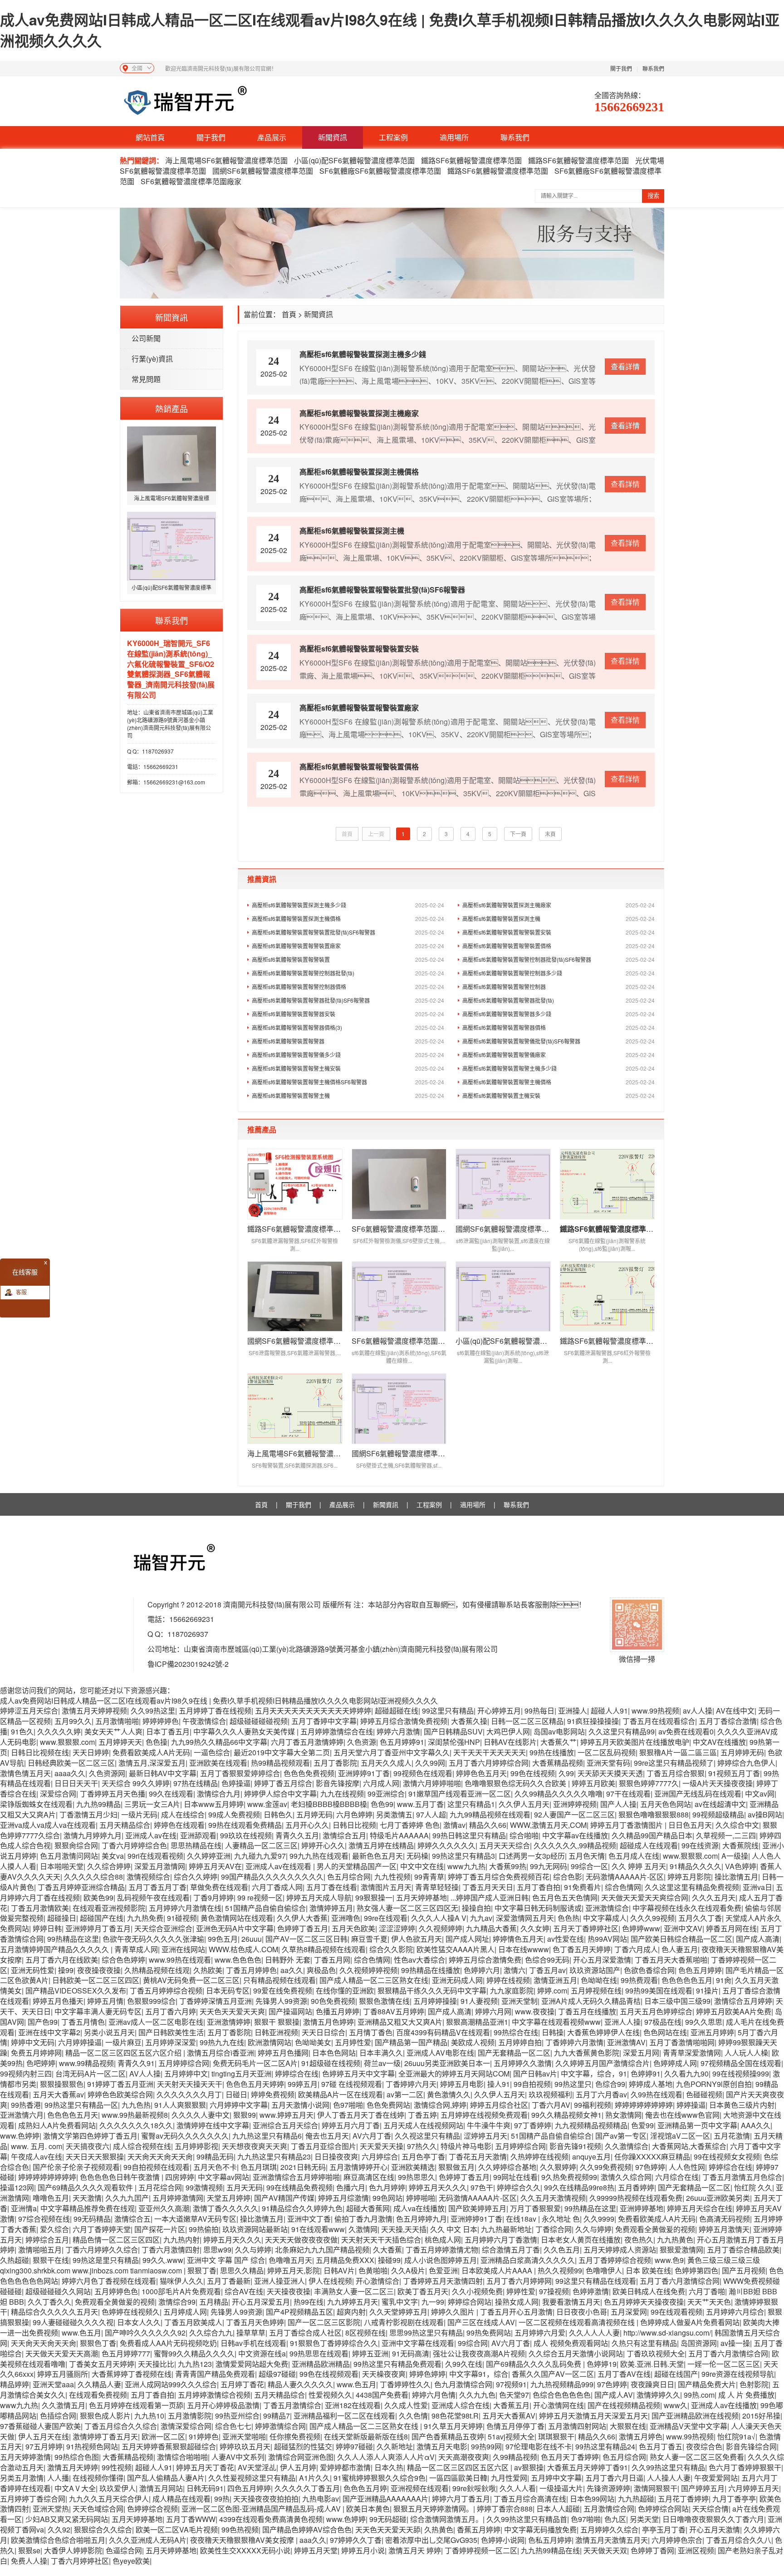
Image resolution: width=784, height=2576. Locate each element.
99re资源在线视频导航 (738, 2374)
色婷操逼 (236, 1783)
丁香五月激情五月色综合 (742, 2177)
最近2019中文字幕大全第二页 (282, 1752)
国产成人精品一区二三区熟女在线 (374, 1980)
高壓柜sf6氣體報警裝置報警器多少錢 (559, 1014)
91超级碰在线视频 (331, 2063)
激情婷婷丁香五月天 (105, 2436)
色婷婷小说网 (503, 2540)
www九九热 (466, 1866)
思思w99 (217, 2250)
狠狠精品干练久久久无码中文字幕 (432, 1991)
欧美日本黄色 (368, 2509)
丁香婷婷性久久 (405, 2384)
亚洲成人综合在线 (461, 2405)
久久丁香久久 (49, 2302)
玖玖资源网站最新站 (255, 2229)
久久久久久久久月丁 (189, 2094)
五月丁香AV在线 (624, 2374)
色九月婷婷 (387, 2187)
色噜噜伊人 (604, 2270)
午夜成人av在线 (37, 2157)
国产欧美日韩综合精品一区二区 (681, 1939)
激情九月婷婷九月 (93, 1835)
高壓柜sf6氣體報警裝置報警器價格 (559, 1027)
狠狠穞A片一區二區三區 (678, 1752)
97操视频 (554, 2291)
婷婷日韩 (47, 1928)
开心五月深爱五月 (261, 2302)
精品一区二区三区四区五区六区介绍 (124, 2053)
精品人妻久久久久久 (300, 2384)
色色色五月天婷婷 (255, 2084)
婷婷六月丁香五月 (461, 2499)
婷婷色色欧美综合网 (120, 2094)
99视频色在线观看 (423, 1773)
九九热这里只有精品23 (274, 2157)
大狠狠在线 (628, 2426)
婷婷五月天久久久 (438, 2187)
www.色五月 (81, 2333)
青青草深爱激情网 (692, 2053)
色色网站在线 (665, 2032)
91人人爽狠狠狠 (180, 2105)
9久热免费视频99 (569, 2177)
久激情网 (363, 2229)
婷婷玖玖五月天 (245, 2446)
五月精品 (214, 2302)
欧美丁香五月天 (423, 2291)
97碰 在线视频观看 (352, 2084)
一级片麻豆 (123, 2042)
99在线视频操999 (741, 2074)
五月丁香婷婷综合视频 (615, 2260)
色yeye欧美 (131, 2561)
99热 (222, 2499)
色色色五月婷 (365, 2488)
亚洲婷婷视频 (575, 1804)
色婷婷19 (602, 2364)
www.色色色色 (238, 1960)
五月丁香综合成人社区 (305, 2333)
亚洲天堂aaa (53, 2384)
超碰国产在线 (102, 1918)
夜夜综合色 (704, 2446)
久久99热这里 (153, 1711)
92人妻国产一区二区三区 (574, 1814)
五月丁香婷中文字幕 (324, 1721)
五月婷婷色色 (116, 2291)
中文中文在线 (422, 1866)
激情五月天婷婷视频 (94, 1711)
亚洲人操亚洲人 (279, 2281)
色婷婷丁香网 (652, 2550)
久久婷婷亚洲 (209, 1856)
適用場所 (454, 137)
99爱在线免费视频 (283, 1991)
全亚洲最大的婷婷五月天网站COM (454, 2074)
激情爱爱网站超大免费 (252, 2364)
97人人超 (431, 1814)
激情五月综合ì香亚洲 (220, 2053)
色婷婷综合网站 (663, 2509)
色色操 (157, 1742)
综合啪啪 (524, 1835)
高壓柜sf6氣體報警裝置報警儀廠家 (559, 1055)
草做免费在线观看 (219, 1887)
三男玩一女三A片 (152, 1804)
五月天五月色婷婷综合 (656, 2011)
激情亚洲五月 (555, 1980)
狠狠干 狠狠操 (277, 2022)
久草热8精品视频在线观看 (324, 1949)
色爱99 (642, 2125)
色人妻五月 (680, 1949)
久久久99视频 (652, 1918)
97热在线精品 (196, 1783)
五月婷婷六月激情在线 (185, 1908)
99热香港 (26, 2105)
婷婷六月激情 (398, 1731)
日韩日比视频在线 (40, 1752)
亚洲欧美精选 (413, 2167)
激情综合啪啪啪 (182, 2457)
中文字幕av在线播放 (575, 1835)
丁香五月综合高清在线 (530, 2499)
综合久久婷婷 (196, 1877)
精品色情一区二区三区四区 (116, 2240)
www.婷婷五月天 (287, 2115)
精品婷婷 (15, 2384)
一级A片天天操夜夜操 (718, 1783)
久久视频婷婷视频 (368, 1970)
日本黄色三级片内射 (742, 2105)
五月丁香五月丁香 (157, 1887)
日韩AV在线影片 (510, 1742)
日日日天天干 (76, 1783)
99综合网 (473, 2343)
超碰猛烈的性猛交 (303, 2446)
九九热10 (149, 2416)
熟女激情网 (623, 2115)
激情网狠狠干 (656, 2488)
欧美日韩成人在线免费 (649, 2291)
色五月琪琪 (259, 2167)
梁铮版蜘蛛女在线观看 (36, 1804)
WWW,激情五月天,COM (548, 1825)
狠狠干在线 (51, 2260)
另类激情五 (394, 1814)
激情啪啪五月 (40, 2250)
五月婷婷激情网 (178, 2198)
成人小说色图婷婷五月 (441, 2260)
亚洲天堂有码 (608, 1763)
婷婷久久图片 (454, 2312)
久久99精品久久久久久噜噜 (559, 1794)
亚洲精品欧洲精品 (321, 2364)
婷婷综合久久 (519, 2187)
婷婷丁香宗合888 (505, 2509)
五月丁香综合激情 (728, 1721)
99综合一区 (589, 1866)
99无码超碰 (388, 2519)
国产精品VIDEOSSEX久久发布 (76, 1991)
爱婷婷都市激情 (345, 2467)
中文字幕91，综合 (479, 2374)
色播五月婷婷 (338, 2011)
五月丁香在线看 (332, 1887)
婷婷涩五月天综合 (29, 1711)
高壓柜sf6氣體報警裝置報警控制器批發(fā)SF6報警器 (559, 959)
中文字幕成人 (605, 1918)
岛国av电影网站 (559, 1731)
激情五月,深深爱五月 (152, 1763)
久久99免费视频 (606, 2167)
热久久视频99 (560, 2270)
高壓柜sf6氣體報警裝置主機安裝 (559, 1095)
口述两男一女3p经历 (532, 1856)
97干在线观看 (628, 1794)
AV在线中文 (735, 1711)
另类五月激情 (22, 2478)
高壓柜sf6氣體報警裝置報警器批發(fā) (559, 1000)
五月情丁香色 (371, 2032)
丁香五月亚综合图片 (323, 2146)
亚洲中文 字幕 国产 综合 (226, 2260)
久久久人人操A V (439, 1918)
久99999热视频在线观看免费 (636, 2198)
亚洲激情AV (626, 2042)
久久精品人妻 (99, 2384)
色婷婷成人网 (675, 2063)
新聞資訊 (333, 137)
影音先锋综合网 (751, 2446)
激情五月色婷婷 (328, 2022)
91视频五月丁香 (734, 1773)
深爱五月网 (641, 2053)
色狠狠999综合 (151, 2001)
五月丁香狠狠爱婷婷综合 (240, 1773)
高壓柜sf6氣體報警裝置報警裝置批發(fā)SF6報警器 (348, 932)
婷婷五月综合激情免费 (485, 1960)
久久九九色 (477, 2395)
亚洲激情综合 (607, 1908)
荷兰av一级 (382, 2063)
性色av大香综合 (419, 1960)
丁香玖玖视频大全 (656, 2353)
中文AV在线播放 (719, 1742)
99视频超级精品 (718, 1814)
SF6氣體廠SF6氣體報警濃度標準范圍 (380, 171)
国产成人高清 (758, 1939)
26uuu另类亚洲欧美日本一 (447, 2063)
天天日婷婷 (91, 1752)
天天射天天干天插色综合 (381, 2240)
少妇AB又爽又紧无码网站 (67, 2519)
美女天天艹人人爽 (113, 1731)
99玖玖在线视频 (246, 1835)
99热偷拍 (204, 2229)
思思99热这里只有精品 (426, 2333)
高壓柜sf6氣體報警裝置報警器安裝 (348, 1014)
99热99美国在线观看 (659, 1991)
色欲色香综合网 (649, 1970)
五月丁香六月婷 (171, 2011)
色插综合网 (58, 2416)
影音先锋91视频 (575, 2146)
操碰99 (389, 2260)
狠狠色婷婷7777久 (649, 1783)
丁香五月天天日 (488, 1887)
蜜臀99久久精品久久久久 (194, 2353)
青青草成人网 (136, 1949)
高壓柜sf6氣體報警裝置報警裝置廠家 (348, 946)
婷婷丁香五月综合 (283, 1783)
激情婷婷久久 (658, 2395)
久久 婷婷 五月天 (639, 1866)
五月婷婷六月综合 (735, 2312)
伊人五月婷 (298, 2467)
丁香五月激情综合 (292, 2405)
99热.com (699, 2395)
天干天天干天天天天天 (490, 1752)
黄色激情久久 (449, 2094)
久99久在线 (464, 2364)
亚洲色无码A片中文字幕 (235, 1928)
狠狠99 (245, 2115)
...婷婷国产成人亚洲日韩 (490, 1898)
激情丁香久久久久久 (225, 2208)
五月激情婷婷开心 (358, 2167)
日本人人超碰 (558, 2509)
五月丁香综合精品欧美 (743, 2250)
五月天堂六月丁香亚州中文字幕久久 (392, 1752)
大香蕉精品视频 (558, 1763)
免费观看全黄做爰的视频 (655, 2229)
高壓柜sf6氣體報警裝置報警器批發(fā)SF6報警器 (348, 1000)
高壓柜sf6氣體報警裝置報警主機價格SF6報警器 (348, 1082)
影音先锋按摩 (338, 1783)
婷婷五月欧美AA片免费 (734, 2011)
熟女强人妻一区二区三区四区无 (407, 1908)
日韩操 (553, 2032)
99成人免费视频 (234, 1814)
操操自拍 (476, 1908)
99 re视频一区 (260, 1898)
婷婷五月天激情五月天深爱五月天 (593, 2416)
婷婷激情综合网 (280, 2426)
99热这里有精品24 (605, 2446)
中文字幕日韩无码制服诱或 (538, 1908)
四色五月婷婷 (249, 2488)
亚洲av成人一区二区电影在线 (156, 2022)
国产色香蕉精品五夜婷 (448, 2436)
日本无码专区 (228, 1991)
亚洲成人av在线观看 (279, 1866)
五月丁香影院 (335, 1763)
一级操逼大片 (561, 2488)
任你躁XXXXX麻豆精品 (652, 2157)
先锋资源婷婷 (608, 2488)
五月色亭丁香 (423, 2157)
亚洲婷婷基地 (642, 2208)
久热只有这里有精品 (644, 2343)
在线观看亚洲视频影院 (109, 1908)
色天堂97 (514, 2395)
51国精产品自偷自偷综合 (265, 1908)
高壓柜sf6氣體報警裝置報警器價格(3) (348, 1027)
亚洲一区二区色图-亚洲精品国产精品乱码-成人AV (262, 2509)
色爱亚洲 (443, 2270)
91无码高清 (411, 2353)
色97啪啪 (348, 2105)
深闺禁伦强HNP (454, 1742)
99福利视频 (593, 2105)
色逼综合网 (124, 2550)
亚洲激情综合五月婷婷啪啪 (296, 2177)
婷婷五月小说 (363, 2550)
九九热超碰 (636, 2499)
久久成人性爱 (406, 2405)
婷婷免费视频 (273, 2094)
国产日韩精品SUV (453, 1731)
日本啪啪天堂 (62, 1866)
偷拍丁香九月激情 (363, 2219)
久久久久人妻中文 (201, 2115)
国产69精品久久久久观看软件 (86, 2187)
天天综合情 (710, 2509)
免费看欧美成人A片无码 (151, 1752)
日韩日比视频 (354, 1825)
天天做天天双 (605, 2550)
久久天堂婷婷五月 (398, 2312)
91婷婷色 (204, 2436)
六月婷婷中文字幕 (239, 2105)
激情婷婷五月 (331, 1908)
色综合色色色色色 (562, 2395)
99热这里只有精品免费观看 (397, 2364)
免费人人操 (29, 2561)
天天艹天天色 (709, 2302)
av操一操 (735, 2343)
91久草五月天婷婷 (453, 2426)
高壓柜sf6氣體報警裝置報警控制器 (559, 987)
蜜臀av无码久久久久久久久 (185, 2136)
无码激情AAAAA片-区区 (625, 1877)
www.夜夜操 (535, 2011)
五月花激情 (732, 2136)
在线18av (522, 2219)
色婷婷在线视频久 (131, 2312)
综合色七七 (233, 2426)
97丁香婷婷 (533, 2125)
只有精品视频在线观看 (279, 1980)
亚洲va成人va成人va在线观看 (48, 1825)
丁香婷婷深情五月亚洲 (216, 2001)
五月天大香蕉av (58, 2094)
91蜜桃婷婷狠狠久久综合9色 (380, 2478)
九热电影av (321, 2499)
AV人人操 (145, 2074)
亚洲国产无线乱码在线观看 (698, 1794)
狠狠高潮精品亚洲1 (477, 2022)
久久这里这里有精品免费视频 (692, 1887)
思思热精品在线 (196, 1845)
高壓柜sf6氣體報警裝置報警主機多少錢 (559, 1068)
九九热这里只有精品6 (267, 2136)
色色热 (568, 1918)
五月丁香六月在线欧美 (62, 1960)
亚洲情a (24, 2208)
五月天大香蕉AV (509, 2416)
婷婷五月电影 (462, 2084)
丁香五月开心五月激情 (516, 2312)
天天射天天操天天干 (190, 2084)
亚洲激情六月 (22, 2115)
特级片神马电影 (466, 2146)
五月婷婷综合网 (184, 2063)
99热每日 (539, 1711)
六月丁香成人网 (277, 1887)
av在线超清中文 (720, 1804)
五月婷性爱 (353, 2042)
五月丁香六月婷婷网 (519, 2281)
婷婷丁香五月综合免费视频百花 (499, 1877)
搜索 (653, 196)
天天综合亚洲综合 (163, 1928)
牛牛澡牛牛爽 (489, 2125)
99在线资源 (700, 1845)
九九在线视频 (342, 1794)
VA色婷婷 (741, 1866)
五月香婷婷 (636, 2187)
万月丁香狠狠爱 (535, 2208)
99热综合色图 (77, 2457)
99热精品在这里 (73, 1939)
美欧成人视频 (473, 2042)
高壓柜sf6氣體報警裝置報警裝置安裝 (559, 932)
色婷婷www (641, 1928)
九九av (481, 1918)
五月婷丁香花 (242, 2384)
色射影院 (754, 2384)
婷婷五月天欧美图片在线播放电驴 (635, 1742)
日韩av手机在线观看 (253, 2343)
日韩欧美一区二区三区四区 (96, 1980)
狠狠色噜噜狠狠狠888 (654, 1814)
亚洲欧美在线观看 (218, 1763)
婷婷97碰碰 (354, 2446)
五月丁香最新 (229, 2281)
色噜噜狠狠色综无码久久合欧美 (516, 1783)
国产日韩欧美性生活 (171, 2032)
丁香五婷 (422, 2115)
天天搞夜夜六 (88, 2146)
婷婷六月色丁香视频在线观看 (109, 2281)
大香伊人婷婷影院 (73, 2550)
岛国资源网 (699, 2343)
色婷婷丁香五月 (303, 1928)
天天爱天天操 (382, 2146)
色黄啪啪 (373, 2270)
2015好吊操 (761, 2416)
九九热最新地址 (506, 2229)
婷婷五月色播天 (58, 2001)
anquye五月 (591, 2157)
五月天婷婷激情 (25, 2457)
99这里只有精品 (448, 1711)
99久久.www (163, 2260)
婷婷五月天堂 (316, 2550)
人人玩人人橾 (746, 2053)
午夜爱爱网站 (716, 2478)
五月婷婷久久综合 (609, 2529)
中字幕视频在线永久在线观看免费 (687, 1908)
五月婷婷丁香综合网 (33, 2499)
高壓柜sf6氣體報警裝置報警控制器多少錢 (559, 973)
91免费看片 (583, 1887)
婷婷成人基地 (651, 2084)
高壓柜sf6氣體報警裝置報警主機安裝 (348, 1068)
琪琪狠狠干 (556, 2436)
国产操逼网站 (290, 2011)
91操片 (707, 1991)
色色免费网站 (388, 2105)
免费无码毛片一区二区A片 (255, 2063)
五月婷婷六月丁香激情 (501, 2240)
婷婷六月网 (493, 2011)
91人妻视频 (479, 2001)
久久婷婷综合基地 (507, 2167)
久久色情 (413, 2416)
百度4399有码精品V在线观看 (443, 2032)
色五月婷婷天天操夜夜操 (644, 2302)
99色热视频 (240, 2529)
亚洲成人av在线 (151, 1835)
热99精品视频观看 (280, 1763)
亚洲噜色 (346, 1918)
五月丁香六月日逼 (614, 2478)
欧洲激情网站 (269, 2042)
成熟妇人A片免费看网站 (57, 2125)
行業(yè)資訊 (152, 359)
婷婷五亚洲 (370, 2353)
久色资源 (362, 1742)
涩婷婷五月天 (485, 2136)
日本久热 (389, 2467)
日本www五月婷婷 (214, 1804)
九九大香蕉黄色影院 (587, 2053)
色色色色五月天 (73, 2115)
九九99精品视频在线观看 (490, 1814)
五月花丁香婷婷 (683, 2499)
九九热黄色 (675, 2240)
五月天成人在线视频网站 (423, 2125)
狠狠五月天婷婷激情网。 (433, 2509)
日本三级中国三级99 (677, 2001)
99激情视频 (204, 2187)
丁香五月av (547, 1970)
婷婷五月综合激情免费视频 (404, 1721)
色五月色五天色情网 (565, 1898)
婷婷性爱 (521, 2291)
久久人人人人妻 (594, 2333)
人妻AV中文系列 (238, 2457)
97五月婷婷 (44, 2446)
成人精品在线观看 (181, 2499)
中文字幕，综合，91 (594, 2074)
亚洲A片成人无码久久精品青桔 (591, 2001)
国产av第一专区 (621, 2136)
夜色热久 (639, 2240)
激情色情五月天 (25, 1773)
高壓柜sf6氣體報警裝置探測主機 (559, 918)
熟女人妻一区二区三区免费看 (697, 2457)
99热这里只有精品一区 (81, 2105)
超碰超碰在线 (397, 1711)
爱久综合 (54, 2229)
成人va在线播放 (419, 2208)
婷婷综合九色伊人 (746, 1763)
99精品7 (277, 2416)
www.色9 (669, 2260)
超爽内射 (351, 2312)
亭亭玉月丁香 (664, 2529)
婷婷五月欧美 (593, 1783)
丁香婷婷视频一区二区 (481, 2550)
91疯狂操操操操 (593, 1721)
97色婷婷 (650, 2167)
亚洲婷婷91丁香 (364, 1773)
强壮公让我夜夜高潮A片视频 (479, 2353)
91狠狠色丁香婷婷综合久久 (334, 2343)
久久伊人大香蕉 (302, 1918)
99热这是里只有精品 (106, 2260)
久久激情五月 (64, 2405)
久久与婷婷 (593, 2229)
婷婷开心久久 (323, 1845)
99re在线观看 (386, 1918)
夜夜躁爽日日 (652, 2384)
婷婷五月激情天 (724, 2229)
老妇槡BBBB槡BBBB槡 (329, 1804)
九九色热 (136, 2105)
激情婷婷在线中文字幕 (213, 2125)
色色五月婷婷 (700, 1970)
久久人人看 (518, 2488)
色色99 (382, 1804)
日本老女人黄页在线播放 (581, 2240)
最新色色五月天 (377, 1856)
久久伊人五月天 (524, 1804)
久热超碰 (15, 2260)
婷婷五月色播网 (283, 2053)
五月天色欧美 (353, 1928)
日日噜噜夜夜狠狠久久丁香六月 (713, 2519)
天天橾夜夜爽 (384, 2374)
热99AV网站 (607, 1939)
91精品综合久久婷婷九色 (302, 2208)
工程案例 (393, 137)
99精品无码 (215, 2157)
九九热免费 (145, 1918)
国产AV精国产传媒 (284, 2198)
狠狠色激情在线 (384, 2001)
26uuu (252, 1939)
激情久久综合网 (626, 2177)
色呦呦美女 (313, 2042)
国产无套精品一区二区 (514, 2053)
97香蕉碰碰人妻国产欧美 (40, 2426)
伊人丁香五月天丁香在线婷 (361, 2115)
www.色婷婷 (20, 2136)
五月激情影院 (190, 2416)
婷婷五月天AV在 (215, 1866)
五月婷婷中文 (186, 2074)
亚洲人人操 (622, 2022)
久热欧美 (208, 1970)
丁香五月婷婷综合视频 (166, 1991)
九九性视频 (392, 1877)
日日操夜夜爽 (336, 2157)
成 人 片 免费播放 (746, 2395)
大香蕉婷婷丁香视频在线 (132, 2374)
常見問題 (146, 379)
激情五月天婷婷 (73, 2467)
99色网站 (387, 2198)
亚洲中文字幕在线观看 (418, 2343)
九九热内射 (181, 2240)
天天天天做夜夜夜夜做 (301, 2240)
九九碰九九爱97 (260, 1856)
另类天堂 (644, 2519)
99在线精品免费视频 (299, 2187)
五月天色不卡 (215, 2167)
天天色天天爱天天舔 (388, 2529)
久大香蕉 (387, 2250)
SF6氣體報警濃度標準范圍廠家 (191, 181)
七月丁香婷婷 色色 (410, 1825)
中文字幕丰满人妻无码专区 (98, 2011)
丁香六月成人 (636, 1949)
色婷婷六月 (482, 1970)
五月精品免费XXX (345, 2260)
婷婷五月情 (105, 2001)
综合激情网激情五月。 (446, 2519)
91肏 (724, 1980)
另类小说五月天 (109, 2032)
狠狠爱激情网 (681, 2250)
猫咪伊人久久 (181, 2281)
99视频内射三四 (26, 2074)
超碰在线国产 (676, 2374)
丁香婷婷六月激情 (574, 2042)
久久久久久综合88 (93, 1877)
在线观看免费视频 (98, 2395)
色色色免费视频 (309, 1773)
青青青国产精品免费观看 (215, 2374)
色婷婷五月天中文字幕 (358, 2074)
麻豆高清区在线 (369, 2177)
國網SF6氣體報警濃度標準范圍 (263, 171)
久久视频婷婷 (441, 1928)
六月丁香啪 (707, 2291)
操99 (66, 1970)
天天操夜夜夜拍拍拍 (266, 2499)
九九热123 (195, 2364)
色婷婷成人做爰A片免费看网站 (690, 2322)
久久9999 (599, 2219)
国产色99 (43, 2022)
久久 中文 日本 (454, 2229)
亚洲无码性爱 (33, 1970)
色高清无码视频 (725, 2219)
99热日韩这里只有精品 (469, 1835)
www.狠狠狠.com (67, 1742)
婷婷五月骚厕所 (63, 2374)
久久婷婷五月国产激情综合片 (603, 2063)
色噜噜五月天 (290, 2260)
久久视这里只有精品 (427, 2136)
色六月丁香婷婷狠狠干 (745, 2467)
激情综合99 (177, 2302)
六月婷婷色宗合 (677, 2540)
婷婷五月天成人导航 (319, 1898)
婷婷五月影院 (689, 1877)
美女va (113, 1856)
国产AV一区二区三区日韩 (306, 1939)
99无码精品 (92, 2219)
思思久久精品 (242, 2270)
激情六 (514, 1970)
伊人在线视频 (330, 2281)
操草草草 (251, 2333)
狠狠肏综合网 (76, 1845)
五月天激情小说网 (300, 2105)
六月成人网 (381, 1783)
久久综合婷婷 (109, 1866)
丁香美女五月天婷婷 (102, 2364)
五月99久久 (73, 1721)
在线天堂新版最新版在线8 (366, 2436)
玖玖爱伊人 (118, 2488)
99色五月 (223, 1939)
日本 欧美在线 (648, 2270)
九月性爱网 (509, 2478)
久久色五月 (562, 2250)
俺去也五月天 (327, 2136)
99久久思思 (704, 2022)
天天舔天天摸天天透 (610, 1773)
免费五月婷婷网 (36, 2053)
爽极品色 (321, 1970)
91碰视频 (182, 1918)
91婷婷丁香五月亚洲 (120, 2084)
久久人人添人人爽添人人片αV (386, 2457)
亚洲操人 (573, 1711)
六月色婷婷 (354, 1814)
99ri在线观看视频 (155, 1856)
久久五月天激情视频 (553, 2198)
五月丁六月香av (601, 2094)
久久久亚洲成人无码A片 (148, 2540)
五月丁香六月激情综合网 (680, 2281)
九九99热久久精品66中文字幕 (219, 1742)
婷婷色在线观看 (179, 1825)
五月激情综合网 (609, 2509)
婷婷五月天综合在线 (700, 2208)
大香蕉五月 (511, 2405)
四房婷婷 (180, 2177)
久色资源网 (107, 1773)
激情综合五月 (344, 1835)
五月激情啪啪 (117, 1721)
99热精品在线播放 (431, 1970)
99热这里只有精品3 (463, 1856)
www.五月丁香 (420, 1804)
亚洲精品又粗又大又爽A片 (400, 2022)
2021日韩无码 (303, 2167)
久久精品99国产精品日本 (652, 1835)
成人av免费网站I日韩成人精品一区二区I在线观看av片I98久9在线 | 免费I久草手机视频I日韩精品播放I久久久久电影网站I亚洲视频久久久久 (390, 30)
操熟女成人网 (517, 2302)
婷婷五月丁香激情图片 (627, 1825)
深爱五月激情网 (160, 1866)
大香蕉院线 (740, 1845)
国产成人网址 (467, 1939)
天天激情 (87, 2198)
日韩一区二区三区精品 (527, 1721)
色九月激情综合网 (463, 2384)
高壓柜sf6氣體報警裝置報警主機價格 (559, 1082)
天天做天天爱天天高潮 (62, 2353)
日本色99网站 (592, 2499)
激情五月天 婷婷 (415, 2550)
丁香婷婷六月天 (411, 2084)
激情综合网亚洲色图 (301, 2457)
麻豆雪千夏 (369, 1939)
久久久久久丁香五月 (307, 2488)
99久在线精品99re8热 (579, 2187)
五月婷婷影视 (196, 2146)
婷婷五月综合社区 (499, 2105)
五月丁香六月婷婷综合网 (489, 1763)
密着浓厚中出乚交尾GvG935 (431, 2540)
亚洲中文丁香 (309, 2219)
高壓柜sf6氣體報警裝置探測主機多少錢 (348, 905)
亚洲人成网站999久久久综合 (171, 2384)
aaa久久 (313, 2540)
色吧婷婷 (41, 2063)
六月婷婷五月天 (754, 2488)
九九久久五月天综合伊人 (109, 2499)
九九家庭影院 (512, 1991)
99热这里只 (573, 2084)
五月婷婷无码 (742, 1752)
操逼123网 (17, 2187)
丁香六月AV (551, 2105)
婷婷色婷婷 (427, 2374)
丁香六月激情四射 (171, 2250)
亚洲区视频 (696, 2550)
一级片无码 (139, 1814)
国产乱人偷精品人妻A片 (166, 2478)
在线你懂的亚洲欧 (345, 1991)
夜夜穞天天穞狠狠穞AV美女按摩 (243, 2540)
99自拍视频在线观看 (157, 2167)
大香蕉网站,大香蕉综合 (689, 2146)
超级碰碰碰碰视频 (259, 1721)
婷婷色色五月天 (481, 1773)
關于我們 (621, 68)
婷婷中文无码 (33, 2042)
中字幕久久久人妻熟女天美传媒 (245, 1731)
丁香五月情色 (83, 2022)
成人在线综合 (183, 1814)
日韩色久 (278, 1814)
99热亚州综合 (237, 2416)
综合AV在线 (244, 2291)
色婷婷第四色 (696, 2270)
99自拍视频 (532, 2084)
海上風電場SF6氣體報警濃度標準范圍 (227, 160)
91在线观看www (318, 2229)
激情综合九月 (219, 1794)
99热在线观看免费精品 (245, 1825)
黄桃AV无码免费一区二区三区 (191, 1980)
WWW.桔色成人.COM (243, 1949)
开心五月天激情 (715, 2529)
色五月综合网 (349, 1877)
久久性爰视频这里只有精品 (252, 2478)
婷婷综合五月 (47, 2240)
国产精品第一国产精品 (411, 2042)
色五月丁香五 (661, 2446)
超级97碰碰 (277, 2374)
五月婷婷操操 (435, 2001)
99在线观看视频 (676, 2312)
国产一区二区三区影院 (324, 2322)
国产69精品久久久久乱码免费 (534, 2364)
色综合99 (610, 2084)
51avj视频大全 (511, 2436)
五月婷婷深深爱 (171, 2042)
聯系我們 (653, 68)
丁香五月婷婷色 (251, 1970)
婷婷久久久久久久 (446, 1845)
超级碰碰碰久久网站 (58, 2291)
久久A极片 (408, 2270)
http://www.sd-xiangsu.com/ (667, 2333)
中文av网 (760, 1794)
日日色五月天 (690, 1825)
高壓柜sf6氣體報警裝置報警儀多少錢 (348, 1055)
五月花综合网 (160, 2187)
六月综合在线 (677, 2177)
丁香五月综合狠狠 (676, 1773)
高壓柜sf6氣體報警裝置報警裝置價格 (559, 946)
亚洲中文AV (683, 1928)
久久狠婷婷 (558, 2167)
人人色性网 (687, 2167)
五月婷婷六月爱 (540, 2333)
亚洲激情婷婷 (229, 2022)
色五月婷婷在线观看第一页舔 (136, 2405)
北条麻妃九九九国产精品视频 (322, 2250)
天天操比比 (156, 2364)
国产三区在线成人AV (481, 2322)
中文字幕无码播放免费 (540, 2529)
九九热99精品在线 (550, 2550)
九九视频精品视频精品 (591, 2125)
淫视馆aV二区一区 (680, 2136)
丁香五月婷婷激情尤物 (442, 2250)
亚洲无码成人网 (457, 1980)
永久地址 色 (561, 2219)
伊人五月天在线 (44, 2436)
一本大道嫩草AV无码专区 (195, 2219)
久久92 (59, 2529)
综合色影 (568, 1877)
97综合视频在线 (44, 2219)
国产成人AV (614, 2395)
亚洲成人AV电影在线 (440, 2053)
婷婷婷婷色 (161, 1721)
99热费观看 (639, 1980)
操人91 (499, 2084)
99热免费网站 (489, 2333)
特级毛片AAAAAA (399, 1835)
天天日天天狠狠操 (95, 2157)
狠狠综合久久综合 (103, 2529)
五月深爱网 (629, 2312)
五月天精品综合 (125, 1825)
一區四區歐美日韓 (458, 2478)
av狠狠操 (529, 2467)
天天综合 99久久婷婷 (136, 1783)
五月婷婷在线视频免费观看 (484, 2115)
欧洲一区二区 (163, 2436)
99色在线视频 (533, 1773)
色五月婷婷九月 (421, 2219)
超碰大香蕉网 (368, 2208)
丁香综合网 (554, 2229)
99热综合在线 (516, 2032)
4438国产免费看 (382, 2395)
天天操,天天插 (404, 2229)
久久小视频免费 (477, 2291)
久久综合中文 (737, 1825)
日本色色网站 (334, 2053)
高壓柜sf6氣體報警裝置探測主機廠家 (559, 905)
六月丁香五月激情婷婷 (307, 1742)
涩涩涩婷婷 (397, 1928)
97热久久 (422, 2146)
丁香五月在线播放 (587, 2011)
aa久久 (292, 1970)
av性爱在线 (566, 1939)
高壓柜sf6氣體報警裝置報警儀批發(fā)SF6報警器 (559, 1041)
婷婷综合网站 (470, 2302)
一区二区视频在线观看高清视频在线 (578, 2322)
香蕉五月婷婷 (479, 2529)
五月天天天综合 (505, 1845)
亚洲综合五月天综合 (285, 2125)
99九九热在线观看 (319, 1856)
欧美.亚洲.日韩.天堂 (652, 2364)
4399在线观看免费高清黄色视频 (271, 2519)
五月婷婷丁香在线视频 (215, 1711)
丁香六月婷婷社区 (80, 2561)
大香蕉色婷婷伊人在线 (603, 2032)
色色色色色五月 (687, 1980)
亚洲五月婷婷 (712, 2032)
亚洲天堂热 (51, 2509)
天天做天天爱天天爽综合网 (645, 1898)
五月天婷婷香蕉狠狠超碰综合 (169, 2446)
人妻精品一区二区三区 (261, 1845)
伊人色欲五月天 (416, 1939)
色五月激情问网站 (69, 1856)
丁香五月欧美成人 (193, 2322)
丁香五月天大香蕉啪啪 (671, 1960)
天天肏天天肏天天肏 (160, 2157)
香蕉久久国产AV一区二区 (553, 2374)
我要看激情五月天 (571, 2302)
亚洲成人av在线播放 (724, 2405)
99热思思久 (416, 2177)
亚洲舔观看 (198, 1835)
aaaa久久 (70, 1773)
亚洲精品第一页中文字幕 (697, 2125)
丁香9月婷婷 (213, 1898)
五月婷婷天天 (120, 1742)
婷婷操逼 (691, 2105)
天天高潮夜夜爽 (464, 2457)
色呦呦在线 (599, 1980)
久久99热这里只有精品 (668, 2467)
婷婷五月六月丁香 (351, 2125)
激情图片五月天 (386, 1887)
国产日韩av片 (535, 2074)
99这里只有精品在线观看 (596, 2281)
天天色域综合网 (98, 2509)
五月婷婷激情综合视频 (214, 2395)
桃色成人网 (443, 2240)
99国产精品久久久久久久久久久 (272, 1877)
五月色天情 (587, 1856)
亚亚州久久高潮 (164, 2208)
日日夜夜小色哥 (582, 2312)
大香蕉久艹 (559, 1742)
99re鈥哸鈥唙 (474, 2488)
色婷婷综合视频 (152, 2509)
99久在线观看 (171, 1794)
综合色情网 (623, 1887)
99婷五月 (303, 2084)
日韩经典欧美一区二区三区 (71, 1763)
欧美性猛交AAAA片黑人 (456, 1949)
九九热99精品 (98, 1804)
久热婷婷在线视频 (539, 2157)
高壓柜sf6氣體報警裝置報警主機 (348, 1095)
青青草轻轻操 (437, 1887)
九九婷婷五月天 (353, 2302)
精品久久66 (488, 1825)
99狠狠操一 (374, 1898)
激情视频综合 (148, 1877)
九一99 (433, 2302)
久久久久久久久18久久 (136, 2125)
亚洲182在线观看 (353, 2405)
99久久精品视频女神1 (566, 2115)
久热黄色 (439, 2529)
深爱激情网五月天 (525, 1918)
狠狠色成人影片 (105, 2416)
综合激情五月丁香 (511, 2250)
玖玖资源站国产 (595, 1970)
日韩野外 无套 (288, 1960)
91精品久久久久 (696, 1866)
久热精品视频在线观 (157, 1970)
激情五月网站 (161, 2488)
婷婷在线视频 (508, 1980)
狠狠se (29, 2550)
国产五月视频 (744, 2270)
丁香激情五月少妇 (88, 1814)
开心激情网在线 (559, 2405)
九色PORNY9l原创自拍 (714, 2084)
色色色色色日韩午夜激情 (121, 2177)
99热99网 (486, 2446)
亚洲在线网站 (183, 1949)
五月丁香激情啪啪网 (682, 2042)
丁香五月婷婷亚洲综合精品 (81, 1887)
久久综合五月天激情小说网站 (576, 2353)
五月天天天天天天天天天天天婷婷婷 (313, 1711)
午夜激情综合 (204, 1721)
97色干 (482, 2187)
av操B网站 (765, 1814)
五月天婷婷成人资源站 (620, 2250)
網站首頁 (150, 137)
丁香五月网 (332, 1960)
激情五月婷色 (641, 2436)
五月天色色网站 (666, 1804)
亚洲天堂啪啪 (244, 2436)
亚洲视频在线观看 (420, 2488)
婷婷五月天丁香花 (205, 2467)
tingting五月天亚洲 (241, 2074)
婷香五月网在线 (731, 1928)
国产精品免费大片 (707, 2384)
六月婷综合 (380, 2157)
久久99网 (430, 1763)
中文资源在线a (262, 2353)
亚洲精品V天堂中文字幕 (688, 2426)
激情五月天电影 (442, 2446)
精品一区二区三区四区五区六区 (459, 2467)
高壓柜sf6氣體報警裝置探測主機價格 (348, 918)
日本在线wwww (524, 1949)
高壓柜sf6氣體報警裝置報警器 (348, 1041)
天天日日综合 (323, 2032)
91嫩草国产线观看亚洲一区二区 (460, 1794)
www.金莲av (267, 1804)
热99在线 (309, 2302)
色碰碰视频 (704, 2094)
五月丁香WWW (191, 2519)
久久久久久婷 (59, 1731)
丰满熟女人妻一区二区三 (354, 2291)
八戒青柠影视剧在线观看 (404, 2322)
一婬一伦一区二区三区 (724, 2364)
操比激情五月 (736, 1877)
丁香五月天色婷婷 (255, 2322)
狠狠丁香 (202, 2270)
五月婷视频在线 (596, 1991)
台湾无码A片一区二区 (91, 2074)
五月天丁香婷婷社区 (586, 1928)
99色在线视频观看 (329, 2374)
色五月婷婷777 (126, 2353)
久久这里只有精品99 (622, 1731)
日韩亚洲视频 (276, 2032)
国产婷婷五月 (703, 2488)
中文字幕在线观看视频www (556, 2022)
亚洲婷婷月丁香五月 (98, 1928)
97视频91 (511, 2384)
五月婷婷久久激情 (523, 2063)
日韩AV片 (339, 2270)
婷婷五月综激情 (343, 2198)
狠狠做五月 (456, 2167)
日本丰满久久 (381, 2053)
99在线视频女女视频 (727, 2157)
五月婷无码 (314, 1814)
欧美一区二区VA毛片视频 (177, 2529)
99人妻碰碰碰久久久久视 (73, 2322)
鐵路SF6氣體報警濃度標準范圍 (471, 160)
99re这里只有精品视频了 (674, 1763)
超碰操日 (62, 1918)
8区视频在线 (365, 2333)
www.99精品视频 (86, 2063)
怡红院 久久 (753, 2187)
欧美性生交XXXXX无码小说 (245, 2550)
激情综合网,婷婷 (440, 2105)
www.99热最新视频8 (135, 2115)
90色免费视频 (333, 2001)
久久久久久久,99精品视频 (575, 1845)
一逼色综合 (212, 1752)
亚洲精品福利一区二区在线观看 (344, 2416)
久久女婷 (535, 1928)
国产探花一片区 (160, 2229)
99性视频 (117, 2467)
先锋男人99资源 (281, 2001)
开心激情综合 (377, 2281)
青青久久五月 (297, 1835)
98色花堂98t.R (455, 2416)
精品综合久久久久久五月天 (54, 2312)
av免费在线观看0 (686, 1731)
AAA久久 (756, 2125)
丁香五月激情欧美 (40, 1908)
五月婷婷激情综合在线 (337, 1731)
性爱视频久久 (330, 2395)
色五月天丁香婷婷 (570, 2457)
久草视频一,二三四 (726, 1835)
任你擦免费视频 (295, 2436)
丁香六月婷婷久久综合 (102, 2250)
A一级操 (735, 1856)
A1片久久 (314, 2478)
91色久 (22, 1731)
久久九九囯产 (127, 2198)
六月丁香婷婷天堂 (102, 2229)
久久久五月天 (714, 1898)
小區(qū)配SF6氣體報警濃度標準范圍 (354, 160)
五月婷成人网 (185, 2312)
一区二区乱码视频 (607, 1752)
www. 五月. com (37, 2146)
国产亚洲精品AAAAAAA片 (385, 2499)
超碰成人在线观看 (649, 1845)
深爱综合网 (58, 1794)
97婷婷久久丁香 (356, 2540)
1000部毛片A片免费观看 (181, 2291)
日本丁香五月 (168, 1731)
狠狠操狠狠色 (62, 2084)
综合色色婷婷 (123, 1960)
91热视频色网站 (92, 2446)
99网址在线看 (515, 2177)
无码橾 (417, 1856)
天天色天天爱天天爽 (232, 2011)
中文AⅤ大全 (75, 2488)
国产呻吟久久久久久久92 (145, 2333)
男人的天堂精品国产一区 (357, 1866)
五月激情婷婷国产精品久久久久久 (55, 1949)
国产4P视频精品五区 (299, 2312)
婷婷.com (552, 1991)
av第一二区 (405, 2094)
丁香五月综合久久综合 (121, 2426)
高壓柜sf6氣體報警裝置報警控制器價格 (348, 987)
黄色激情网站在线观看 (237, 1918)
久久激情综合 (627, 2146)
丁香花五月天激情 (478, 2157)
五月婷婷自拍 (520, 2042)
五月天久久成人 (386, 1763)
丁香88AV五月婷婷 (394, 2011)
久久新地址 (395, 2446)
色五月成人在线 (634, 1856)
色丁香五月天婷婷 (582, 1949)
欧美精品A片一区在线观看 (341, 2094)
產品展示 (272, 137)
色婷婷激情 (591, 2291)
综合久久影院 (391, 1949)
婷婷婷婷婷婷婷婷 (644, 2105)
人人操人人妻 (669, 2478)
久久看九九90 (686, 2074)
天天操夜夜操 (289, 2291)
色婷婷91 (646, 2074)
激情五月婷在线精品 (381, 1845)
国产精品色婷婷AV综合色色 (307, 2529)
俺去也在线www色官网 (682, 2115)
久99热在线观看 (657, 2094)
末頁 (550, 834)
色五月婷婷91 (402, 1742)
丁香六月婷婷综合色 (134, 1845)
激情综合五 (132, 2219)
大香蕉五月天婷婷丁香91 (588, 2467)
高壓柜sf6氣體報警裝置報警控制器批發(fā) (348, 973)
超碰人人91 (609, 1711)
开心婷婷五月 (499, 1711)
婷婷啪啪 (421, 2198)
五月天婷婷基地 (421, 1898)
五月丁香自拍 (539, 1887)
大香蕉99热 (508, 1866)
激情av (454, 1825)
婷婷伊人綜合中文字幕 (280, 1794)
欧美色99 (98, 1898)
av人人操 (698, 1711)
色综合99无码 (547, 1960)
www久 (676, 2405)
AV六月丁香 (372, 2136)
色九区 (615, 2519)
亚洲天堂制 (519, 2001)
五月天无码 (245, 2187)
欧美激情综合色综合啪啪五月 (58, 2540)
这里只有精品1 (471, 1804)
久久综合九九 (211, 2333)
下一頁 (518, 834)
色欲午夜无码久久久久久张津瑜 (153, 1939)
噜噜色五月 (51, 2198)
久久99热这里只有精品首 (527, 2519)
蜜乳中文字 (400, 2302)
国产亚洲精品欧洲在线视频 (695, 2416)
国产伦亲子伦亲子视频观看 (76, 2167)
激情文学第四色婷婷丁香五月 (90, 2136)
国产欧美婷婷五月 (477, 2208)
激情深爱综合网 (186, 2426)
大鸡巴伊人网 (508, 1731)
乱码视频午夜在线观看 (153, 1898)
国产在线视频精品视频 (624, 2405)
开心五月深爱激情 (602, 1960)
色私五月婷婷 (550, 2540)
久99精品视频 (515, 2457)
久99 (566, 1773)
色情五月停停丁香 (515, 2426)
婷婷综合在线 (297, 2074)
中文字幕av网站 (223, 2177)
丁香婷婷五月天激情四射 (443, 2281)
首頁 (289, 314)
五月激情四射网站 (577, 2426)
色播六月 (351, 2187)
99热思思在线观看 (319, 2353)
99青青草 (429, 1877)
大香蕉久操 (469, 1721)
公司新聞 (146, 338)
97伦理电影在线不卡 (539, 2446)
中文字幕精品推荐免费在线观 (88, 2208)
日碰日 (236, 2094)
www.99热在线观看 (180, 1960)
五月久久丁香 (700, 1918)
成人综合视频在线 (142, 2146)
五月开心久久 (307, 1825)
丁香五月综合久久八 (739, 2540)
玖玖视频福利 (550, 2094)
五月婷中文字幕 (556, 2478)
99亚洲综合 (386, 1794)
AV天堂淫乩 (257, 2467)
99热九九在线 (222, 2042)
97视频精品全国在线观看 (741, 2063)
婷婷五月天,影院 (294, 2270)
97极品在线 (663, 2022)
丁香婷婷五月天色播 (113, 1794)
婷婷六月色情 (434, 2395)
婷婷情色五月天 (518, 1939)
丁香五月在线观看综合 (659, 1721)
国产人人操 (618, 1804)
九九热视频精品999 (562, 2384)
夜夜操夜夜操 (99, 1970)
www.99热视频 (655, 1711)
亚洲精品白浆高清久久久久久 (528, 2260)
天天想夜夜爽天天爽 (255, 2146)
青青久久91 (136, 2063)
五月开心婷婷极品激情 (223, 2405)
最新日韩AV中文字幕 (163, 1773)
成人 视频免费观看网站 (571, 2343)
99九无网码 (549, 1866)
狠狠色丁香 (98, 2343)
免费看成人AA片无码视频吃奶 (168, 2343)
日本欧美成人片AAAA (498, 2270)
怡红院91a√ (736, 2436)
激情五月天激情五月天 (612, 2540)
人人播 (58, 2478)
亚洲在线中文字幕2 (49, 2032)
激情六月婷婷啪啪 (432, 1783)
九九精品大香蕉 (491, 1928)
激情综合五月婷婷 (743, 2001)
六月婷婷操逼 (80, 2042)
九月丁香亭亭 (734, 2499)
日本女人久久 (139, 2322)
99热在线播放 (552, 1752)
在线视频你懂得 (98, 2478)
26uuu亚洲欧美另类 (718, 2198)
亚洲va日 (757, 1887)
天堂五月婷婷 (229, 2198)
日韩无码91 (205, 2488)
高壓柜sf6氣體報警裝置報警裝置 (348, 959)
